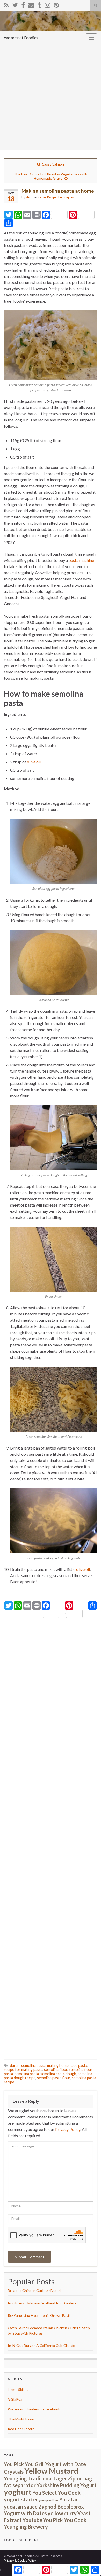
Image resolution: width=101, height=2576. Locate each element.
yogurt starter (21, 2499)
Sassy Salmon (53, 164)
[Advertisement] (51, 97)
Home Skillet (18, 2389)
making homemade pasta (67, 2065)
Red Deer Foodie (21, 2429)
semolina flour (56, 2070)
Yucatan (69, 2499)
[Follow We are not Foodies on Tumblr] (40, 4)
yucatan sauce (21, 2507)
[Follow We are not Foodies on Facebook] (23, 4)
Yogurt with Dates (25, 2513)
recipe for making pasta (23, 2070)
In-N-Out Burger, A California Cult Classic (41, 2346)
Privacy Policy (68, 2129)
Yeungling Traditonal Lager (35, 2478)
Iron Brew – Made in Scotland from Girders (42, 2303)
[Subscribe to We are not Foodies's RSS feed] (6, 4)
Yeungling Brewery (26, 2527)
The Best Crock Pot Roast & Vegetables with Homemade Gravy (51, 176)
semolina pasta (27, 2074)
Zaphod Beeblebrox (61, 2507)
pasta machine (81, 560)
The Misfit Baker (21, 2419)
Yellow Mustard (51, 2471)
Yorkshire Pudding (58, 2485)
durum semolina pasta (28, 2065)
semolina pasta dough (58, 2074)
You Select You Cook (56, 2493)
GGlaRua (15, 2399)
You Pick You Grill (24, 2464)
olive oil (34, 762)
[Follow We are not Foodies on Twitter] (15, 4)
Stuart (30, 197)
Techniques (66, 197)
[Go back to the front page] (51, 21)
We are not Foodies (21, 38)
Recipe (52, 197)
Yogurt (88, 2485)
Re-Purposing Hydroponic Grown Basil (39, 2315)
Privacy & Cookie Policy (20, 2560)
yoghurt (18, 2492)
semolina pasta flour (54, 2078)
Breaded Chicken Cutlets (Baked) (35, 2291)
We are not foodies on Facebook (34, 2409)
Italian (42, 197)
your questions (49, 2500)
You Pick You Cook (65, 2520)
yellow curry (62, 2513)
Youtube (32, 2520)
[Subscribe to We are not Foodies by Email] (31, 4)
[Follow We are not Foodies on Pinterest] (56, 4)
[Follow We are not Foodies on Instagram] (48, 4)
